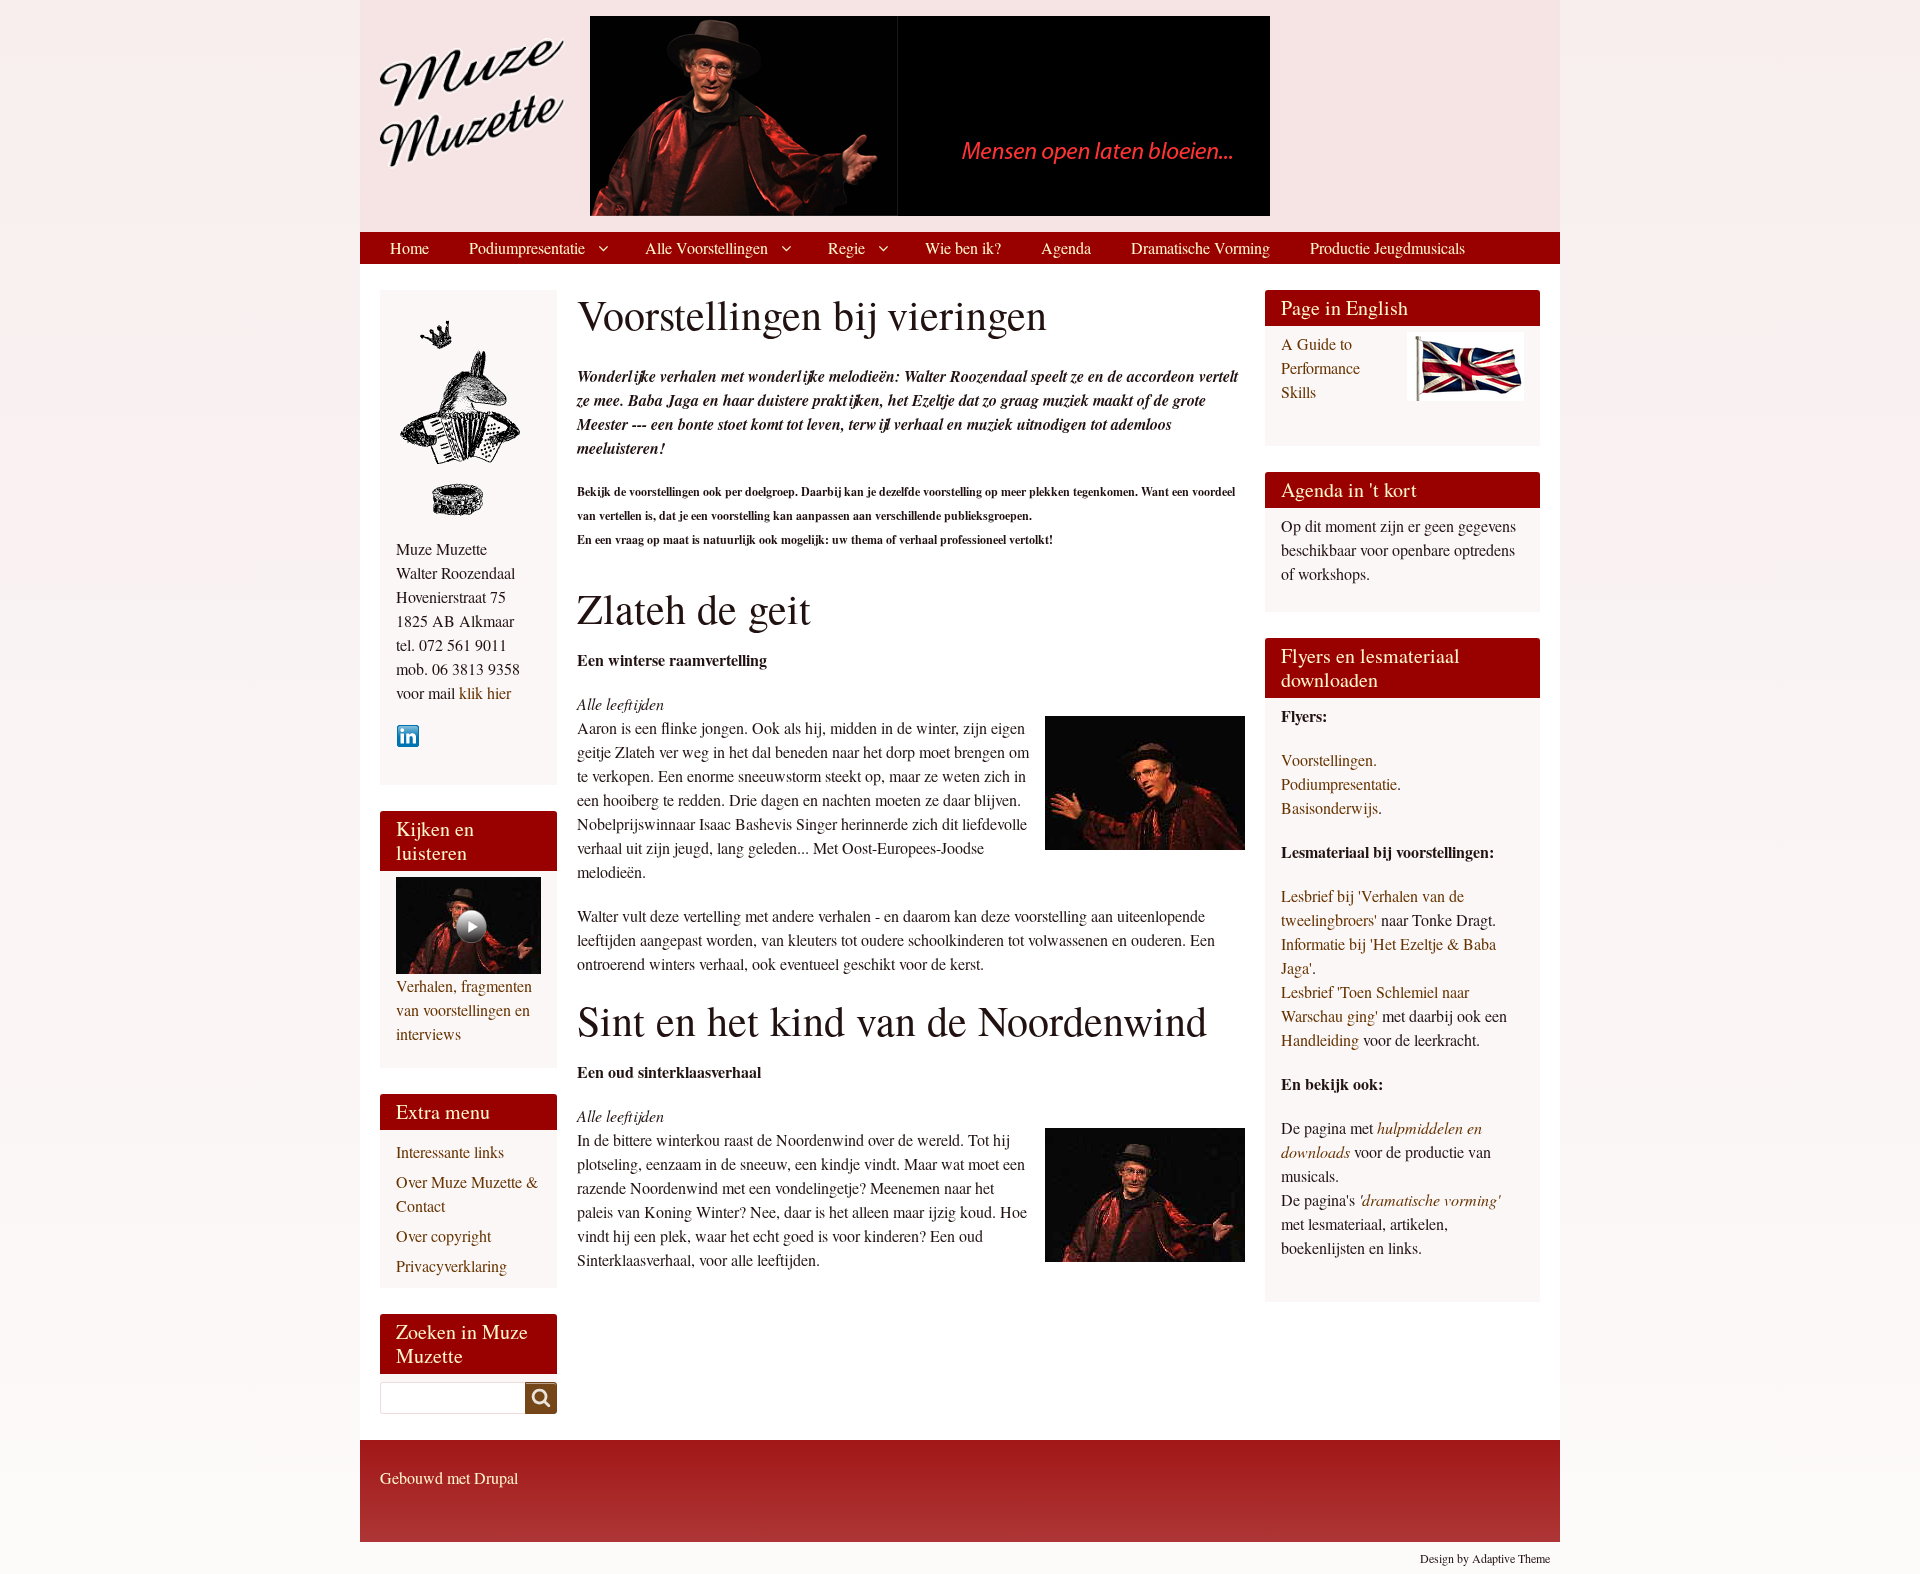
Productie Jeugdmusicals (1387, 247)
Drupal (496, 1477)
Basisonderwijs (1329, 807)
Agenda (1066, 247)
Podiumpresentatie (527, 247)
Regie (846, 247)
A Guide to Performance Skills (1320, 367)
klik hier (483, 692)
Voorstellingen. (1329, 759)
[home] (583, 113)
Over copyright (443, 1235)
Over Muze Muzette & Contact (467, 1193)
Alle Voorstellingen (706, 247)
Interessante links (450, 1151)
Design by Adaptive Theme (1485, 1558)
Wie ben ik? (963, 247)
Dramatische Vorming (1200, 247)
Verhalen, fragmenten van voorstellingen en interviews (464, 1009)
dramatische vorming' (1431, 1199)
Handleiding (1322, 1039)
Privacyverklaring (451, 1265)
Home (409, 247)
